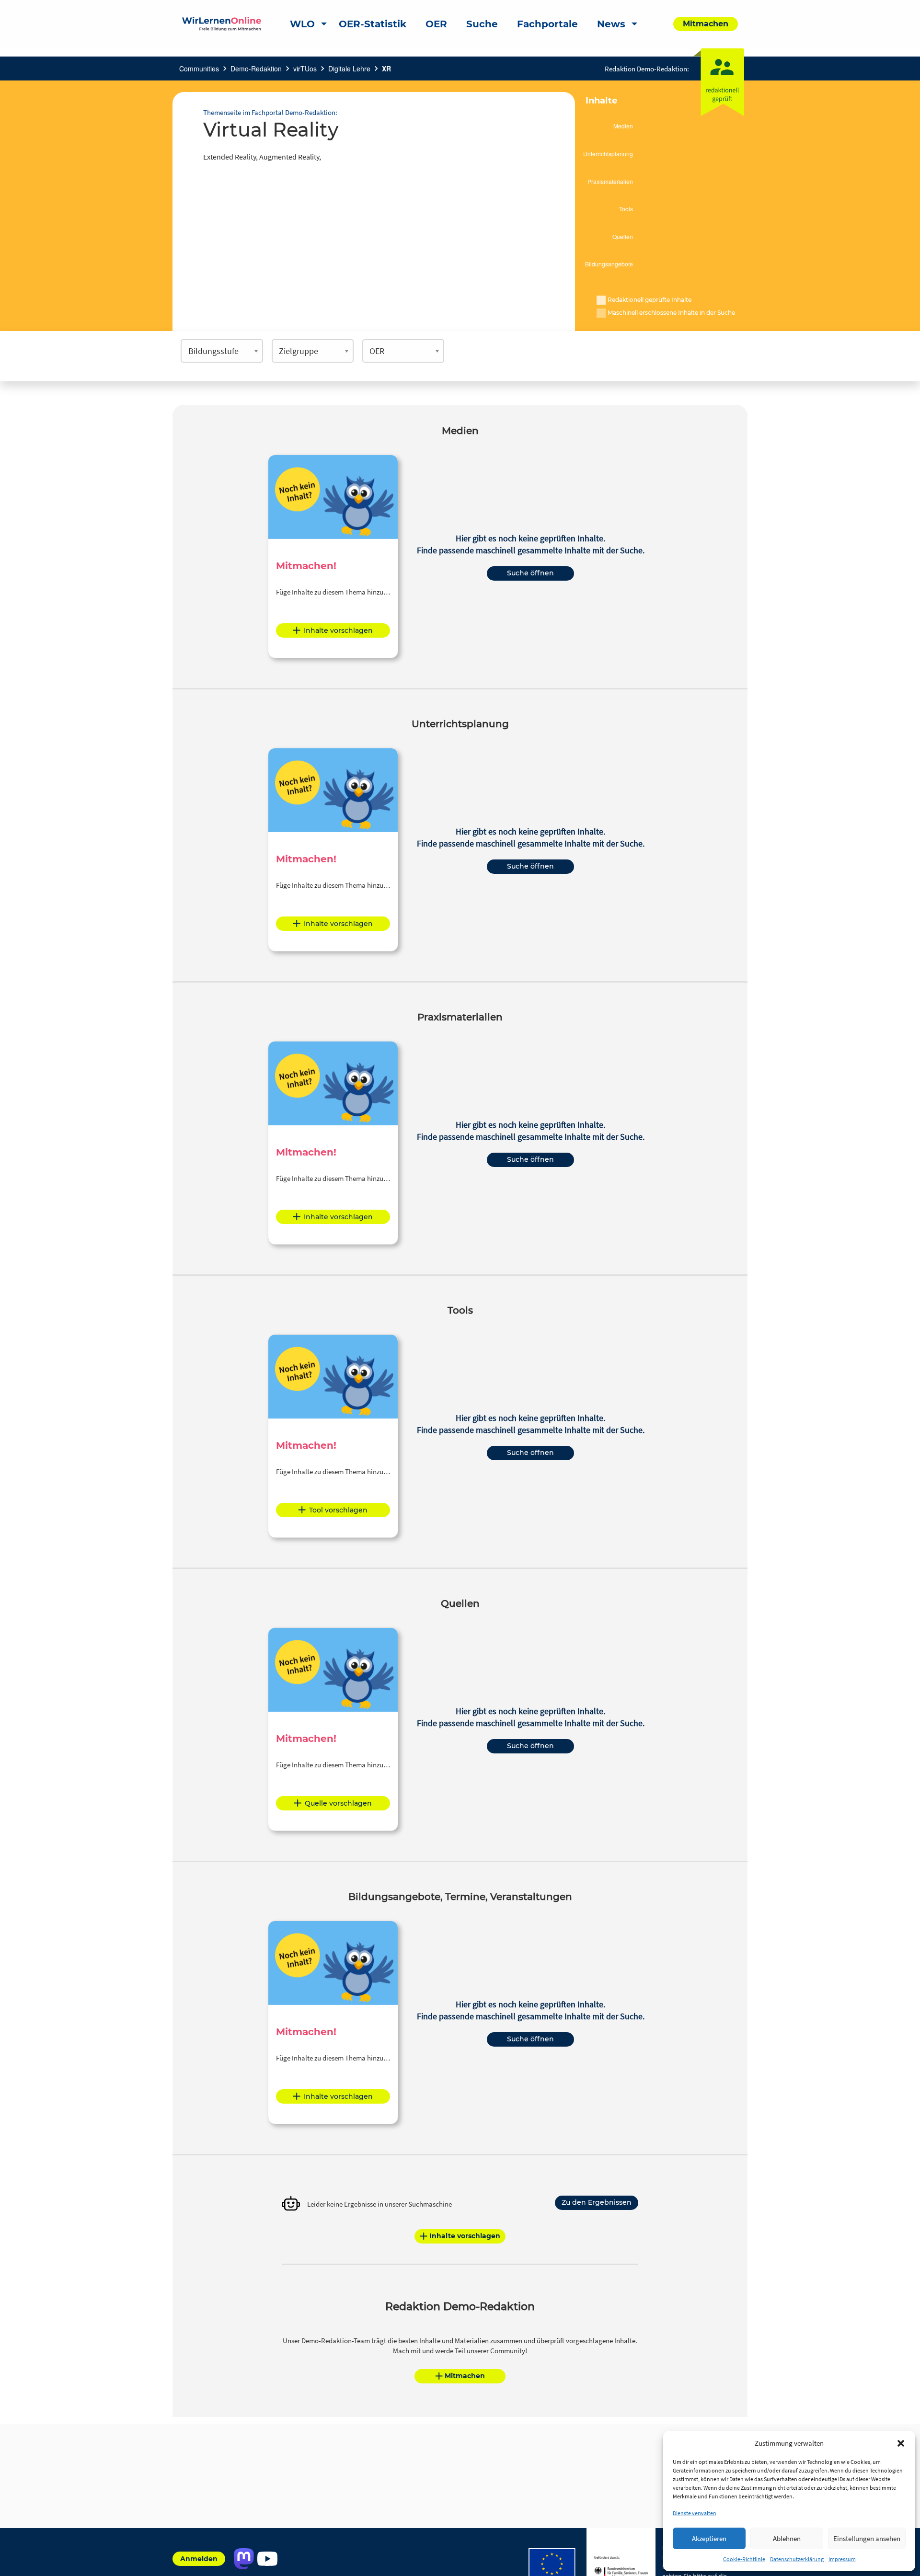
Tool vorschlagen (338, 1510)
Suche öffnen (530, 573)
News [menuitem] (611, 24)
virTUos (305, 69)
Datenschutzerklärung (797, 2559)
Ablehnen (787, 2538)
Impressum (842, 2559)
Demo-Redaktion (256, 69)
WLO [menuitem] (302, 24)
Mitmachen (465, 2376)
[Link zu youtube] (267, 2559)
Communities (199, 69)
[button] (901, 2443)
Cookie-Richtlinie (744, 2559)
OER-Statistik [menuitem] (373, 24)
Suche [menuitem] (482, 24)
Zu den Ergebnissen (597, 2202)
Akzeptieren (709, 2538)
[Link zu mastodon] (244, 2559)
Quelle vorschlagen (338, 1803)
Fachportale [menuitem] (547, 24)
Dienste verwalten (695, 2513)
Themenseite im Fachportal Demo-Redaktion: (270, 112)
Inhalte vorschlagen (338, 630)
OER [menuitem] (436, 24)
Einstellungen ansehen (867, 2538)
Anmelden (199, 2559)
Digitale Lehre (349, 69)
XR (386, 69)
